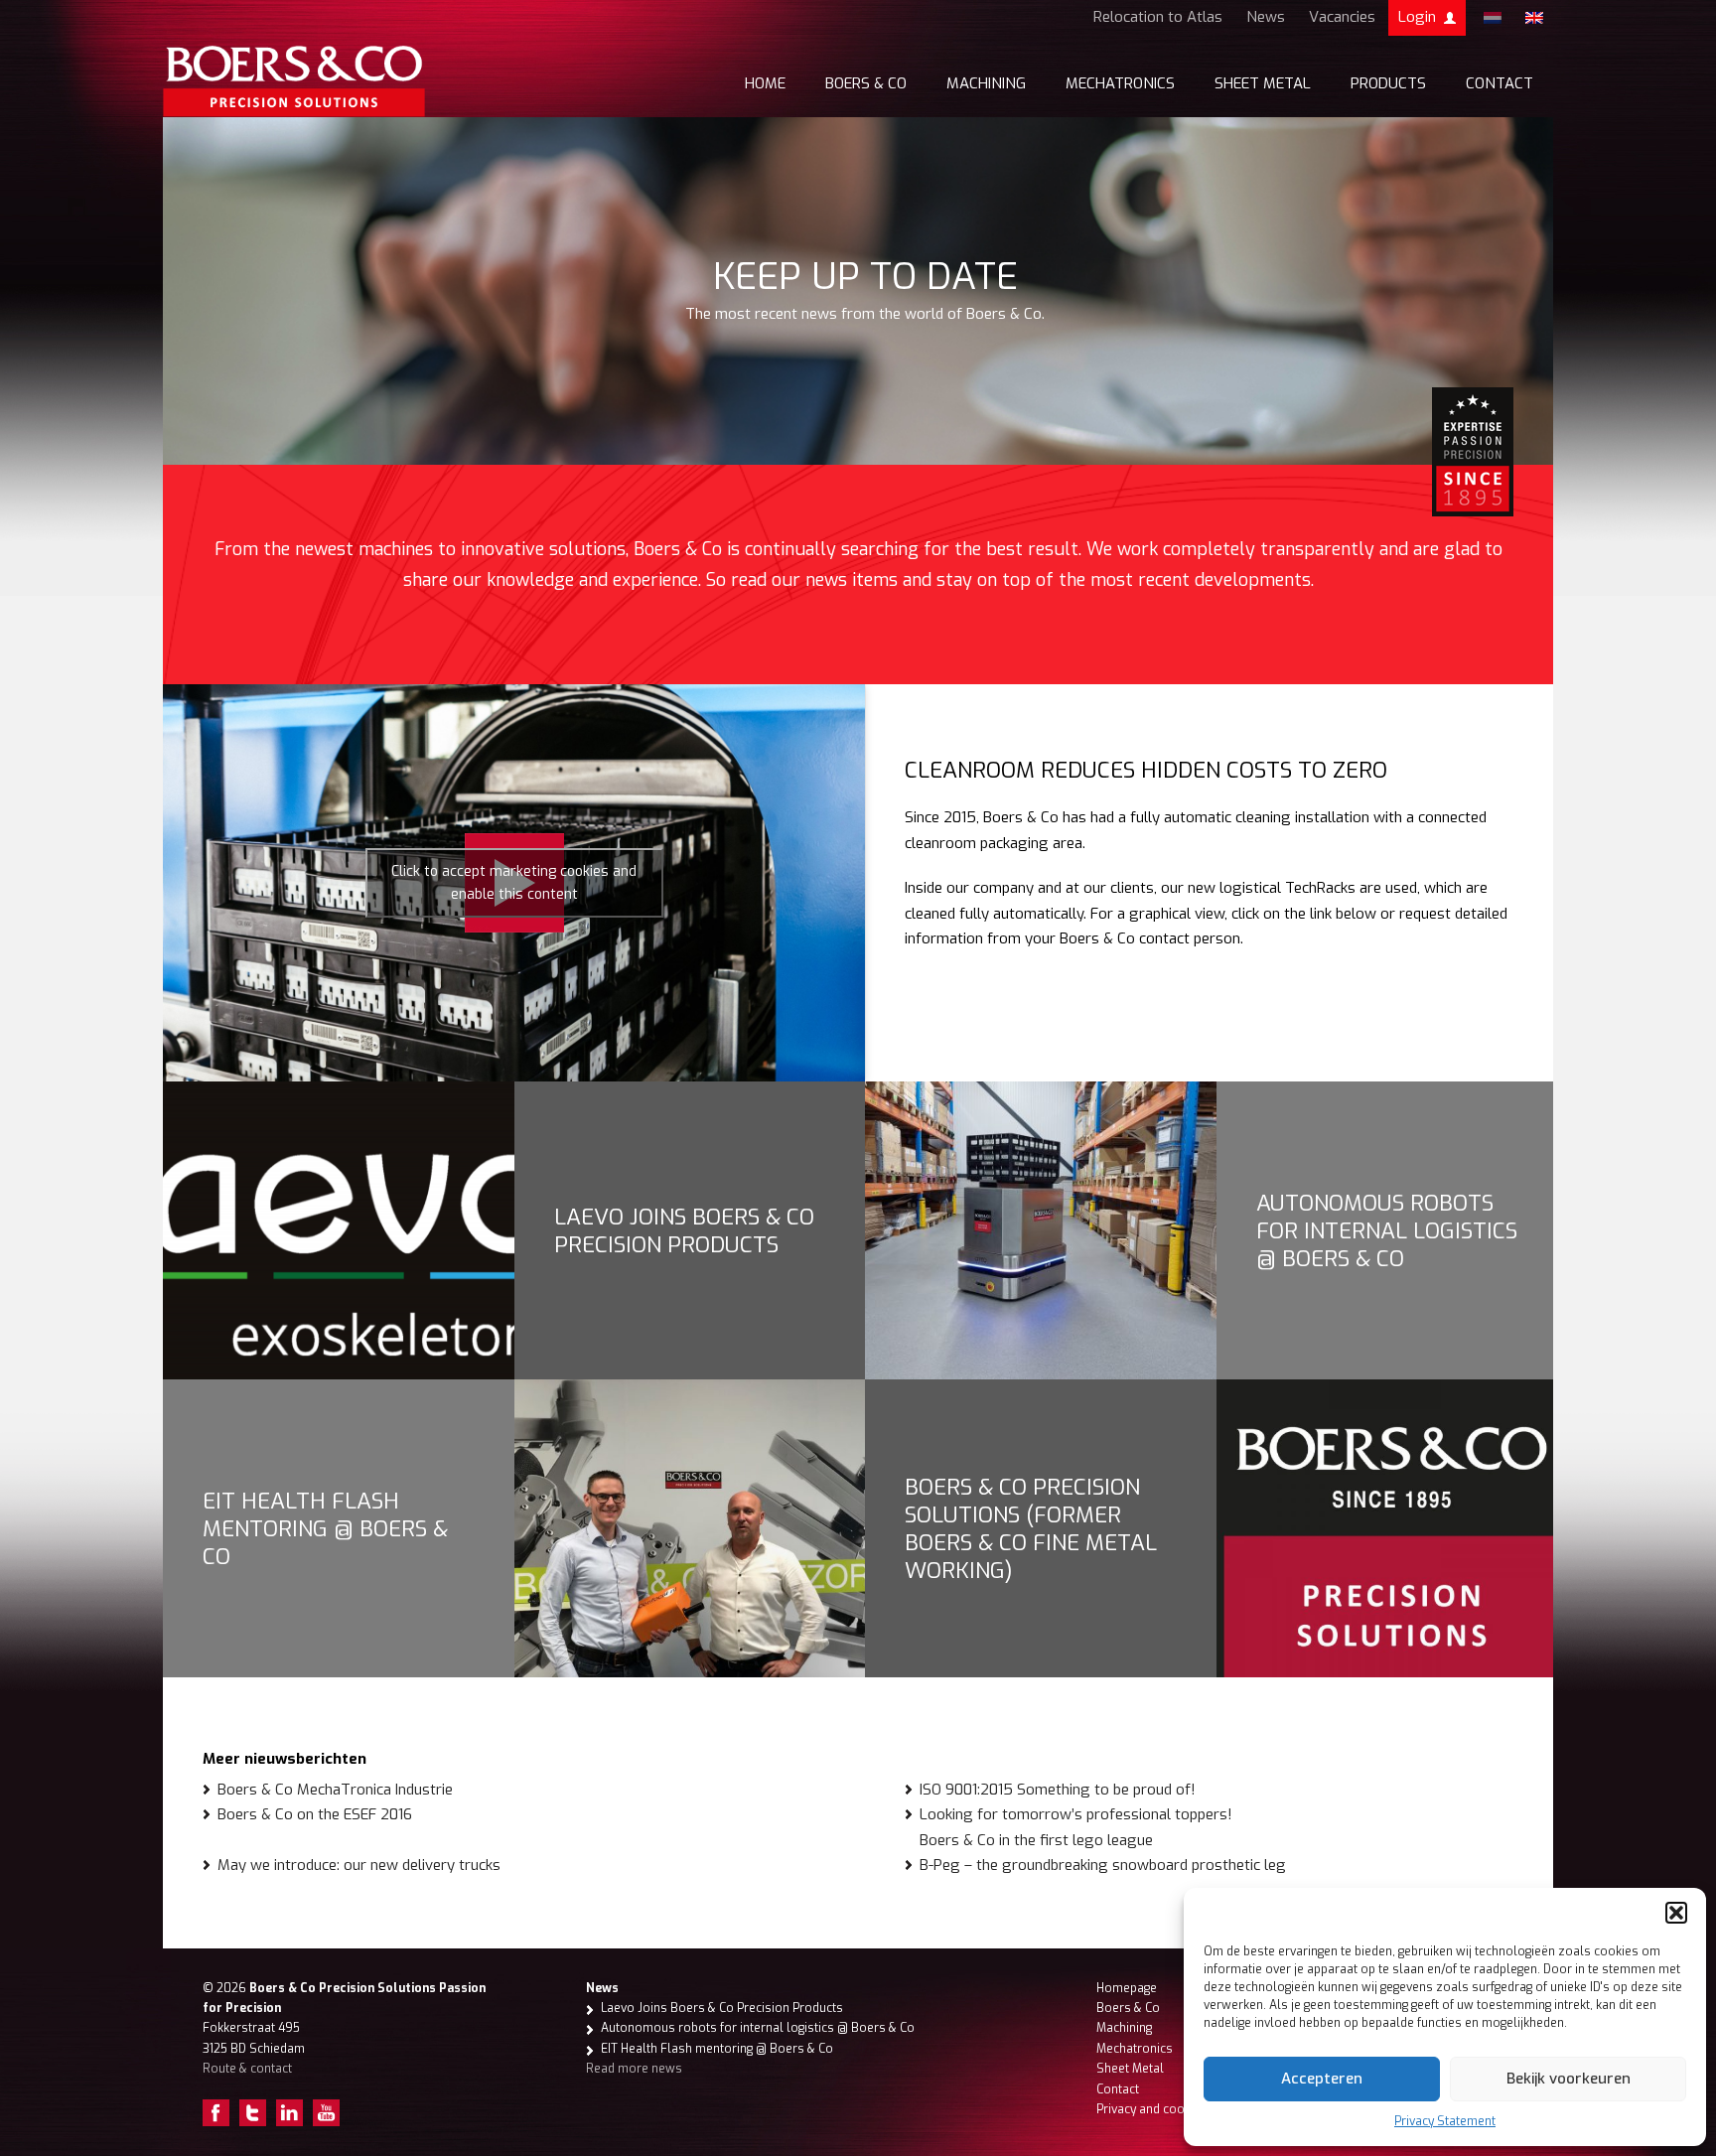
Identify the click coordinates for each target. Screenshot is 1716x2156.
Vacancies (1342, 17)
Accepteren (1322, 2079)
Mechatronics (1120, 83)
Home (765, 83)
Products (1388, 83)
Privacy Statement (1445, 2121)
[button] (1676, 1913)
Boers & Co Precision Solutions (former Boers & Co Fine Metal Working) (1031, 1528)
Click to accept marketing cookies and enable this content (514, 883)
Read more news (634, 2069)
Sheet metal (1263, 83)
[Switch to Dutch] (1493, 18)
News (1266, 17)
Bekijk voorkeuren (1569, 2079)
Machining (986, 83)
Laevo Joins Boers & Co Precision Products (684, 1230)
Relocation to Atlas (1158, 17)
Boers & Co (866, 83)
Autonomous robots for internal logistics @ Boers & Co (1387, 1230)
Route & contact (247, 2069)
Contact (1500, 83)
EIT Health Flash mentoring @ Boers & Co (325, 1528)
